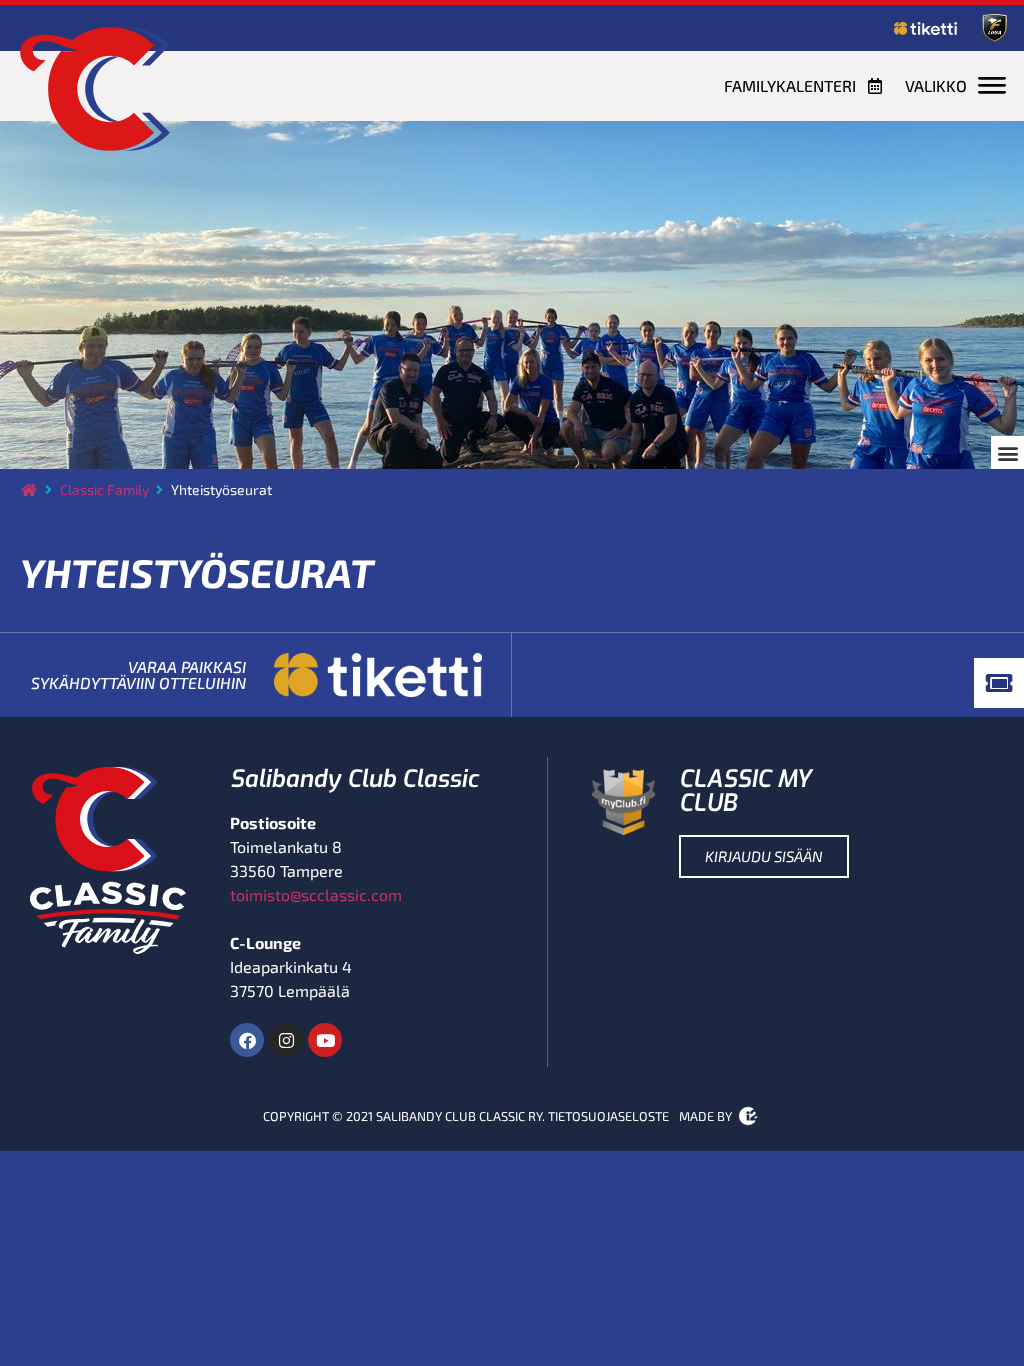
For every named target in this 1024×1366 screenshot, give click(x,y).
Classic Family (104, 489)
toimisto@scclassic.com (316, 894)
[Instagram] (286, 1040)
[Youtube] (325, 1040)
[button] (1007, 452)
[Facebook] (247, 1040)
